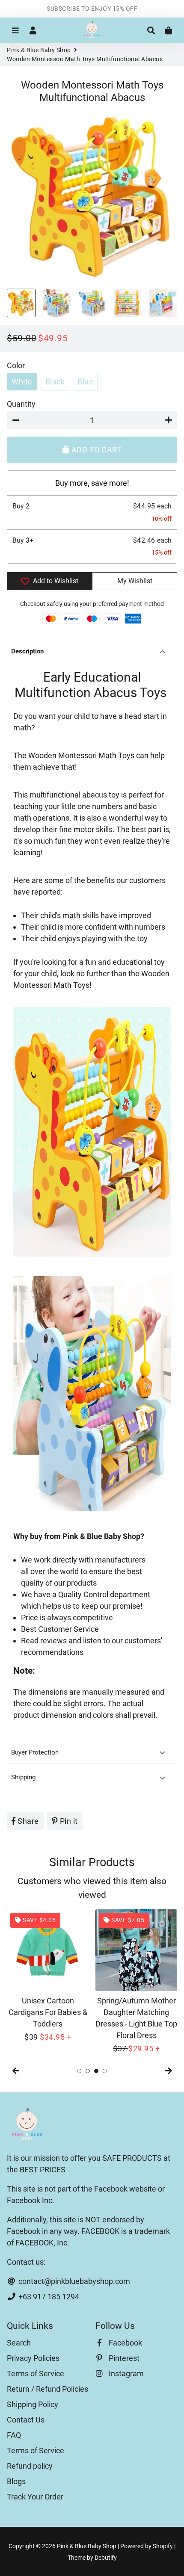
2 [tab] (88, 2071)
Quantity (21, 404)
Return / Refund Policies (47, 2389)
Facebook (125, 2343)
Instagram (125, 2374)
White (22, 382)
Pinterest (123, 2358)
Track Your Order (35, 2497)
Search (19, 2343)
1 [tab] (79, 2071)
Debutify (106, 2558)
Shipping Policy (33, 2404)
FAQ (14, 2435)
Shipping (23, 1777)
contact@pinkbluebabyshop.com (73, 2281)
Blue (85, 382)
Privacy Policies (33, 2358)
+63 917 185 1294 (48, 2297)
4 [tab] (105, 2071)
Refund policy (30, 2466)
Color (16, 365)
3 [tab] (96, 2071)
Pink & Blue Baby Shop (39, 50)
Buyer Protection (36, 1752)
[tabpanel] (48, 1976)
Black (55, 382)
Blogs (16, 2481)
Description (27, 651)
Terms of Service (36, 2374)
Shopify (163, 2546)
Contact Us (26, 2420)
